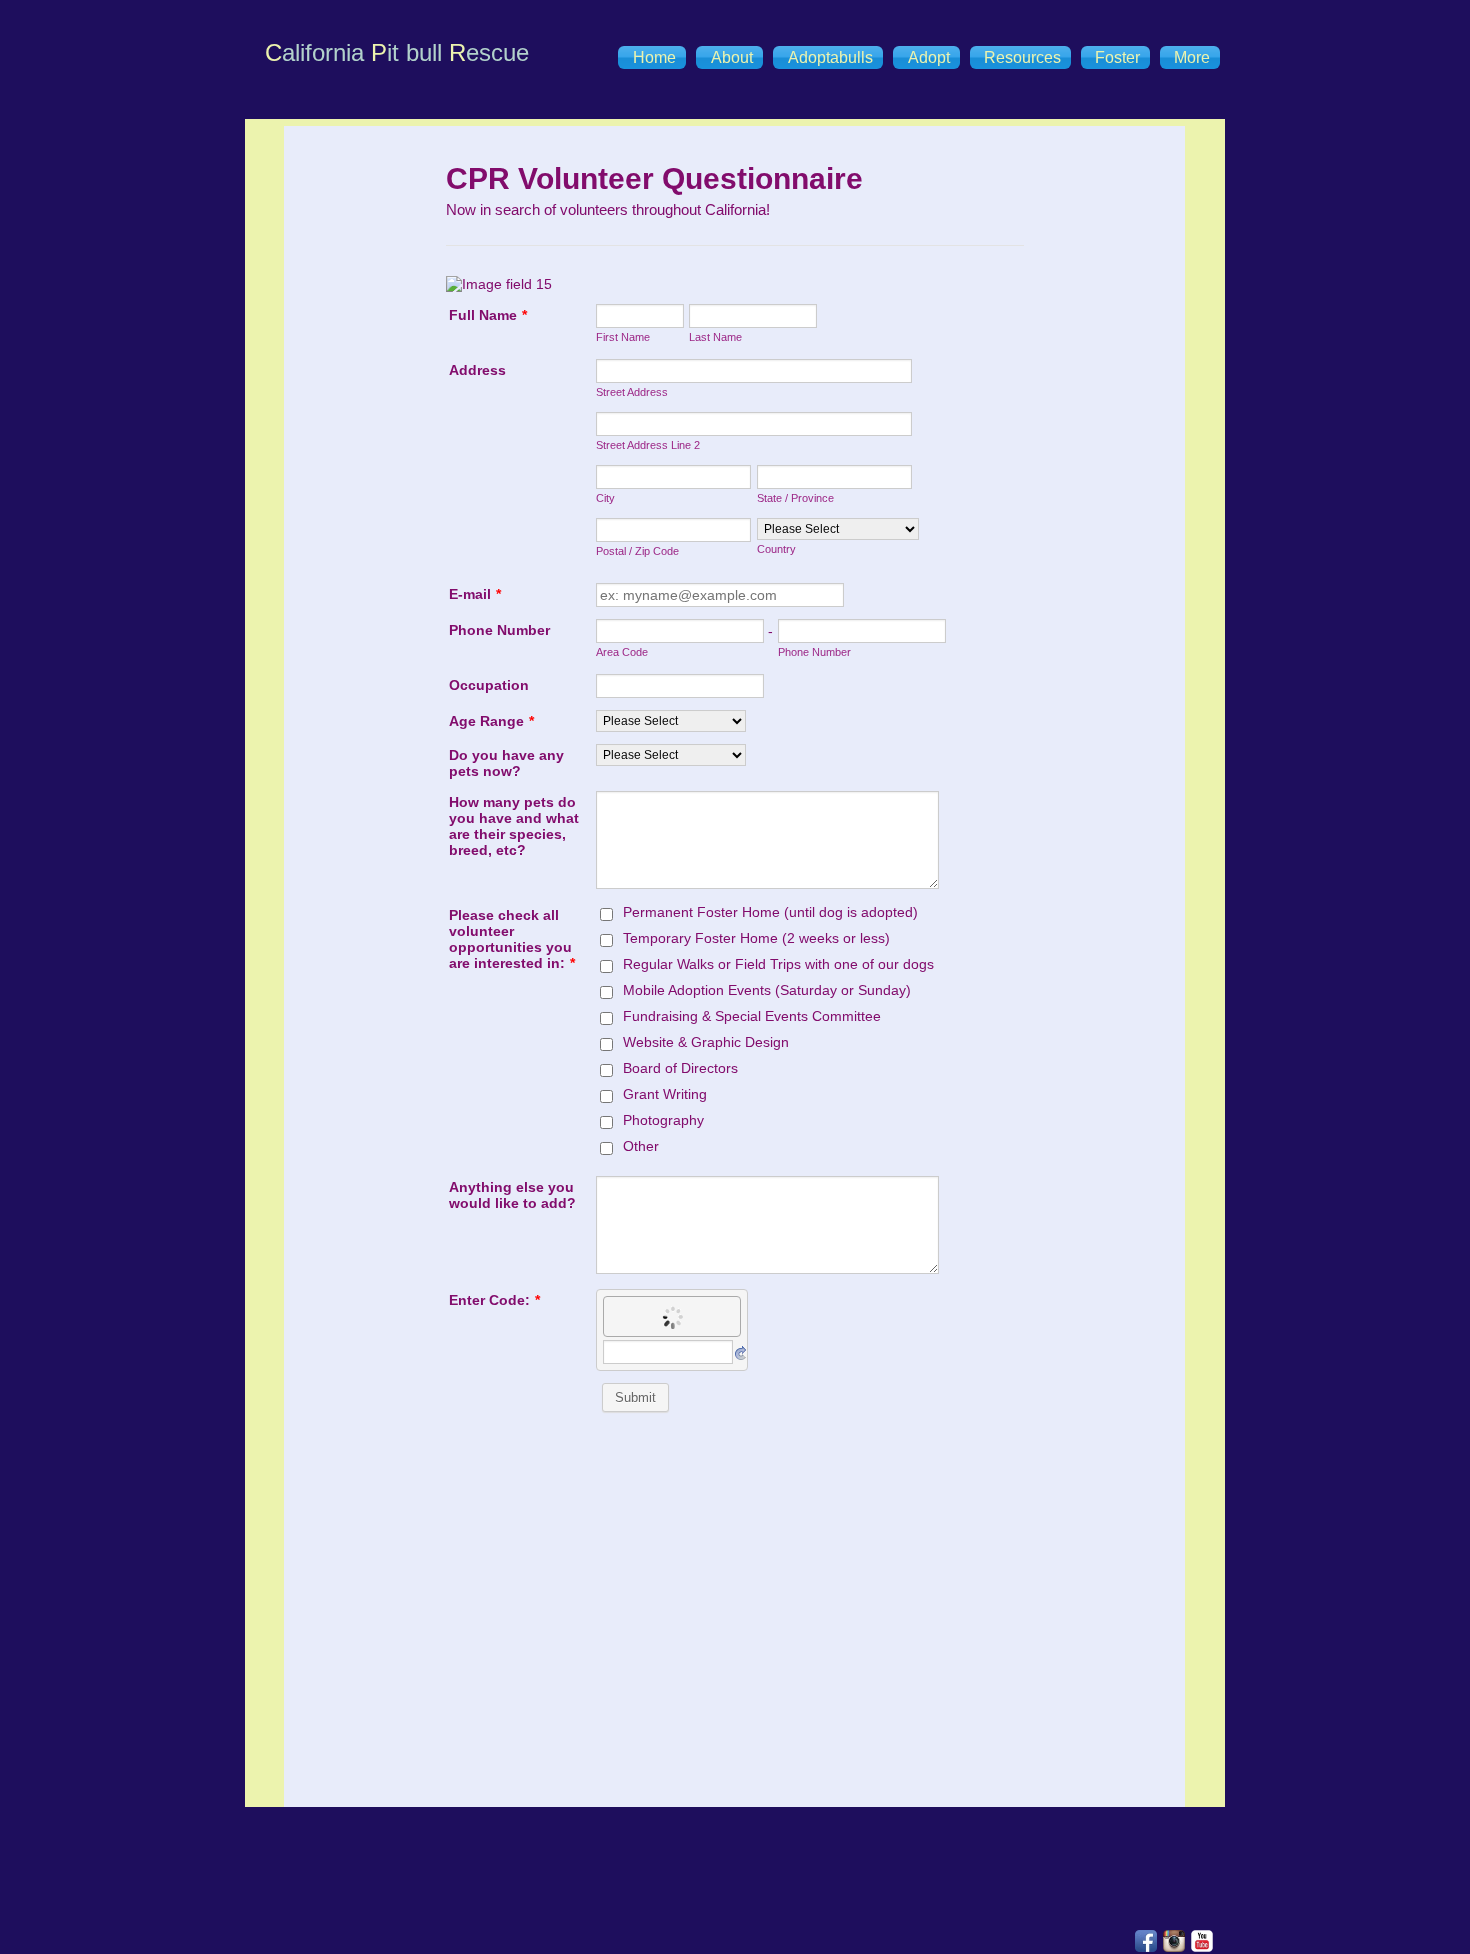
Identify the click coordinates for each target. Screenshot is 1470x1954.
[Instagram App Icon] (1174, 1941)
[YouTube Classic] (1202, 1941)
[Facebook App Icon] (1146, 1941)
